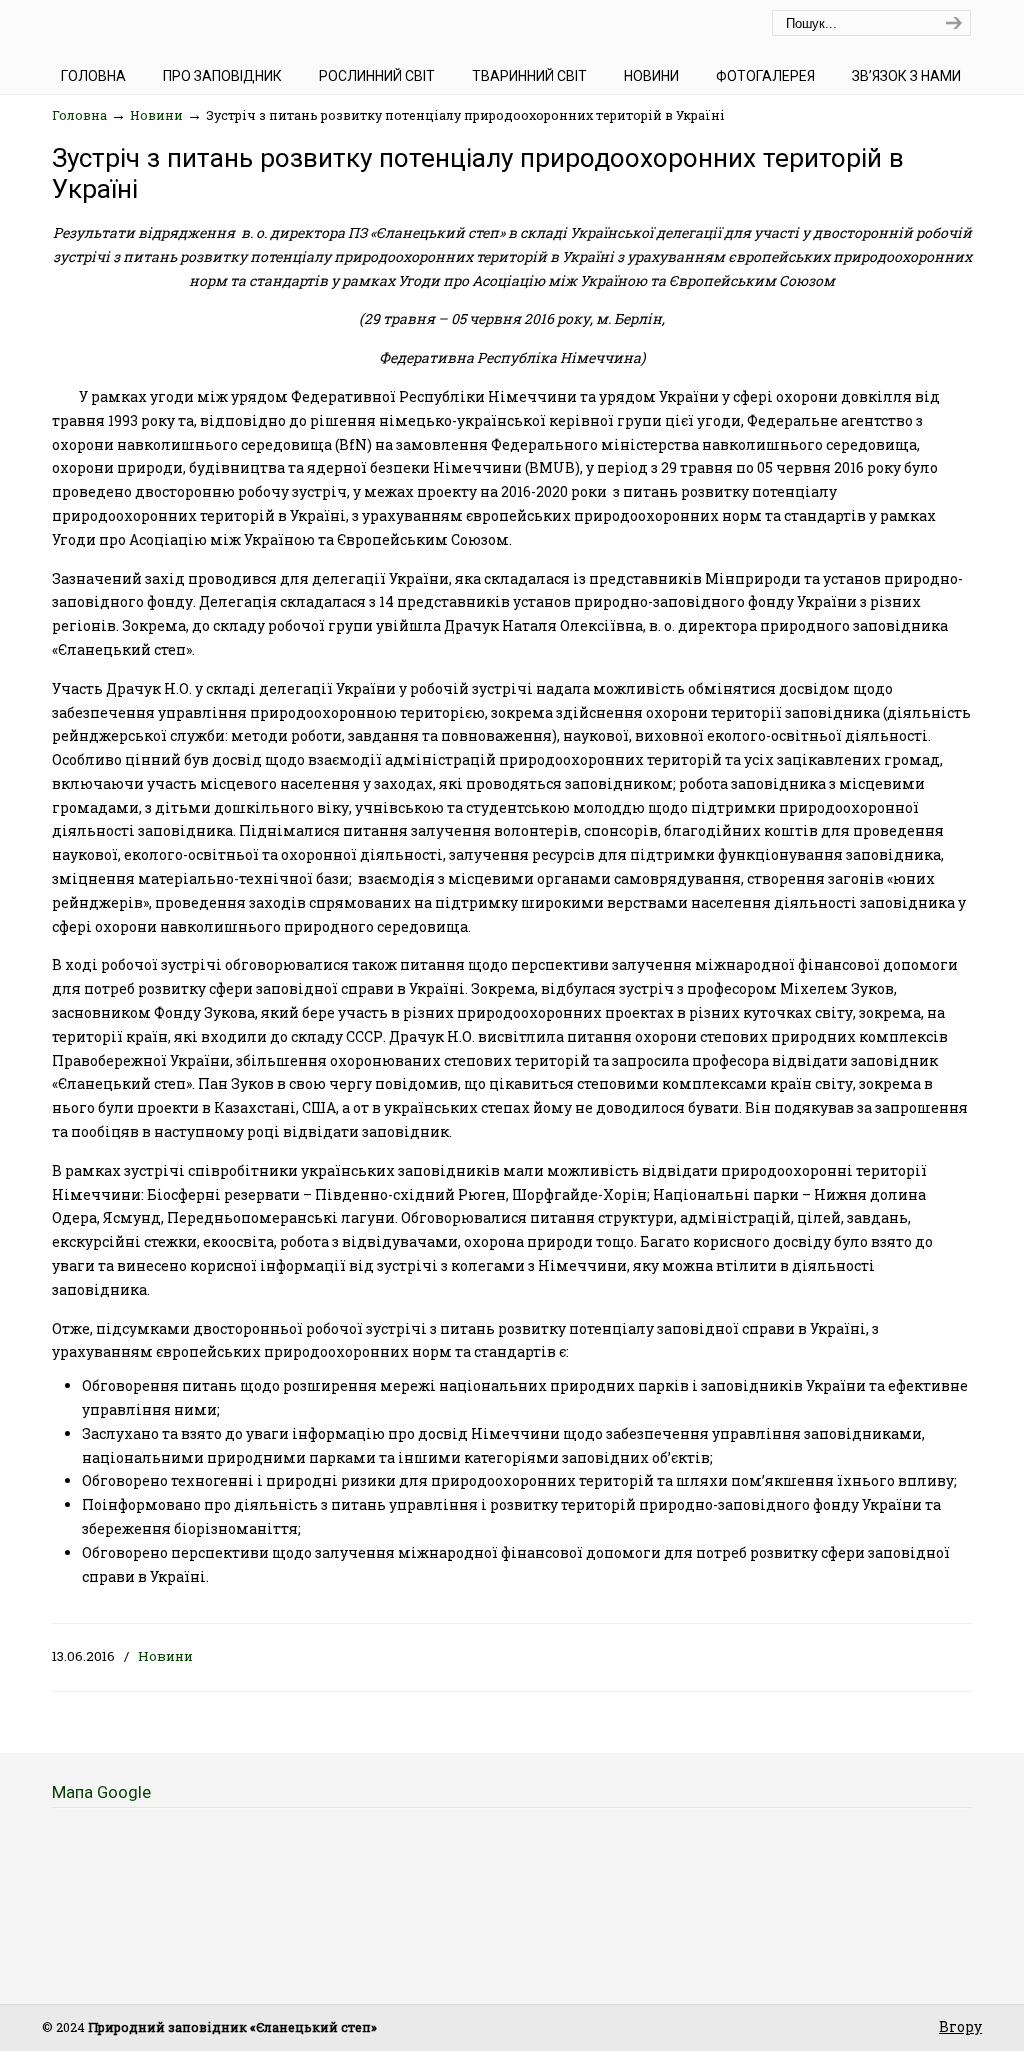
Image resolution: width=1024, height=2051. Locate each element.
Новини (156, 115)
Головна (79, 115)
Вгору (960, 2026)
